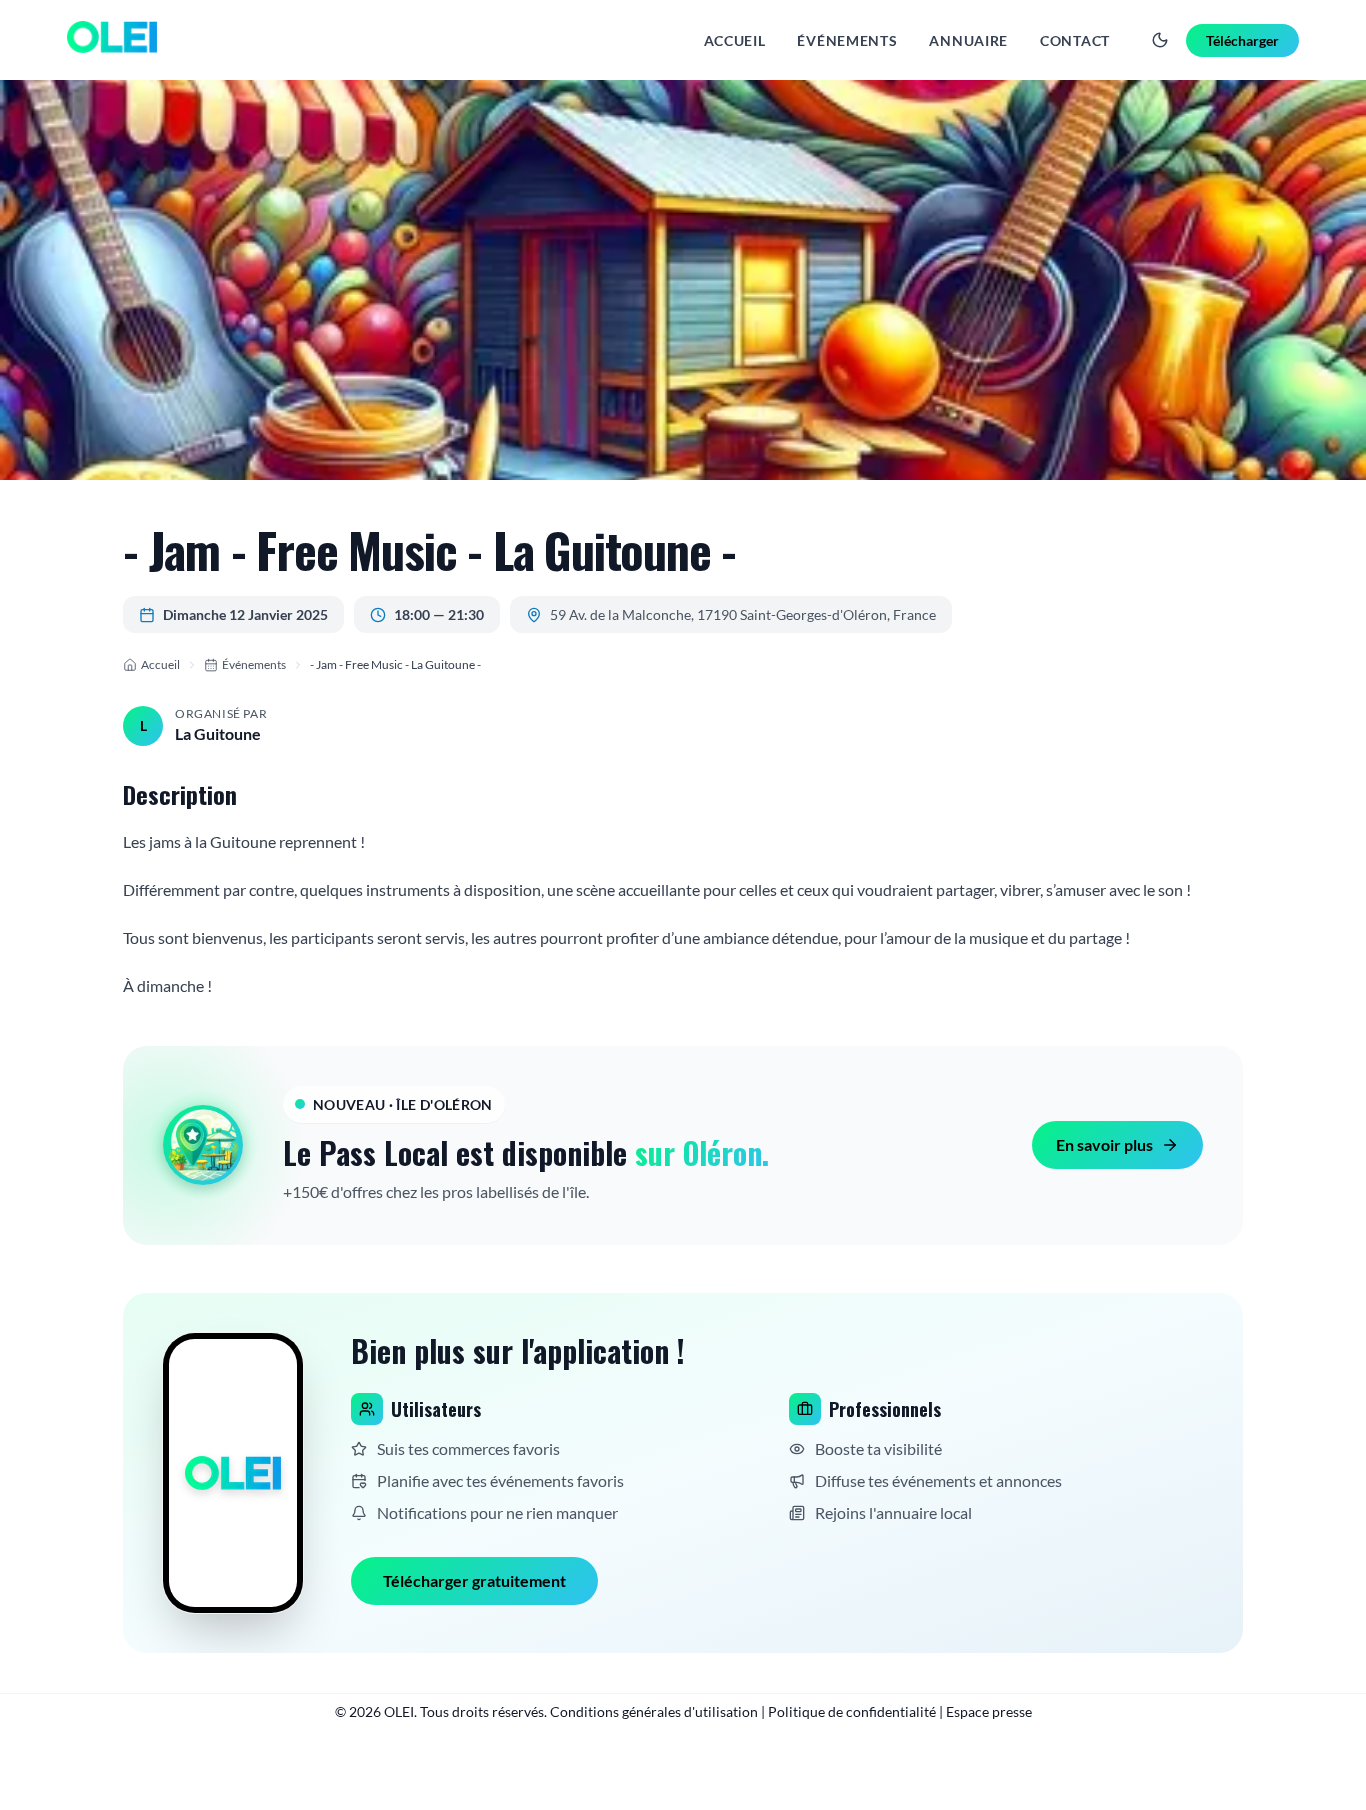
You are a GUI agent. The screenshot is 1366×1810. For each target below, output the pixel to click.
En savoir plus (1104, 1144)
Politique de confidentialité (852, 1711)
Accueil (735, 40)
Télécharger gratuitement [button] (474, 1580)
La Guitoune (218, 733)
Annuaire (968, 40)
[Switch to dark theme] (1160, 40)
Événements (847, 40)
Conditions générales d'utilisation (654, 1711)
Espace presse (989, 1711)
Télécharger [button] (1242, 40)
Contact (1075, 40)
